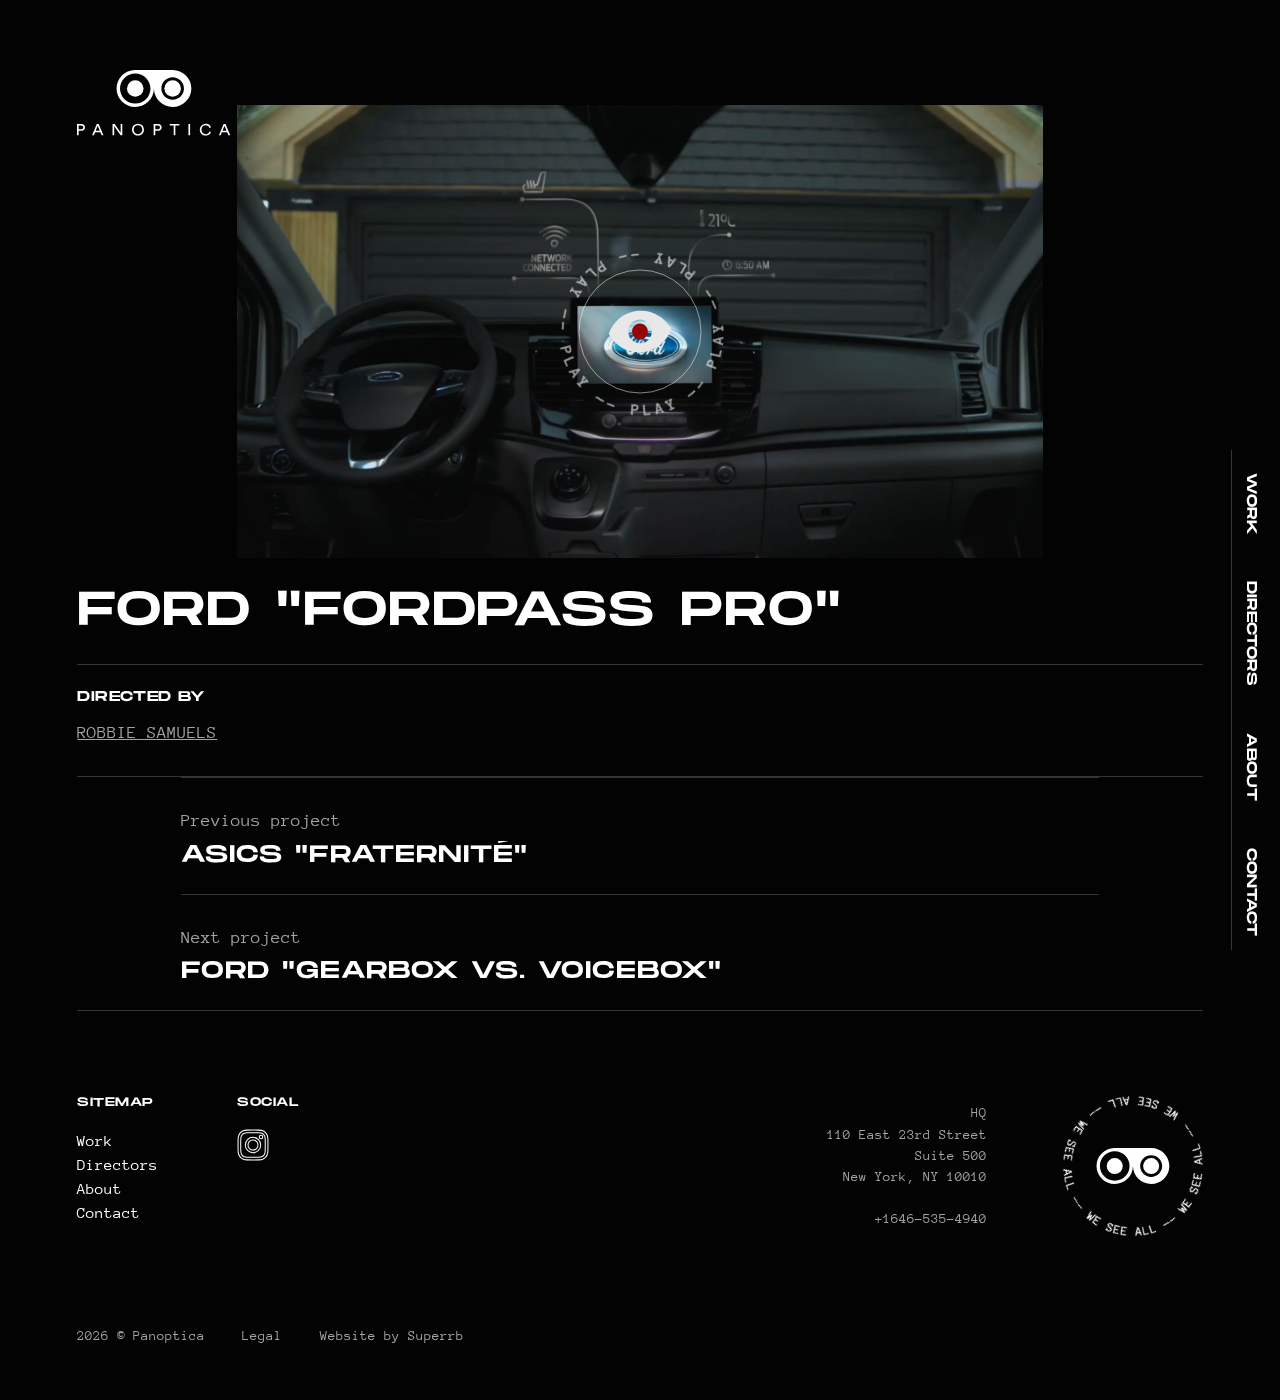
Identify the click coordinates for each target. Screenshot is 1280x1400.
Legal (262, 1335)
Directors (1251, 633)
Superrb (436, 1335)
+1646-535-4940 (931, 1218)
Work (1251, 503)
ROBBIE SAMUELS (147, 732)
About (1251, 767)
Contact (1251, 892)
